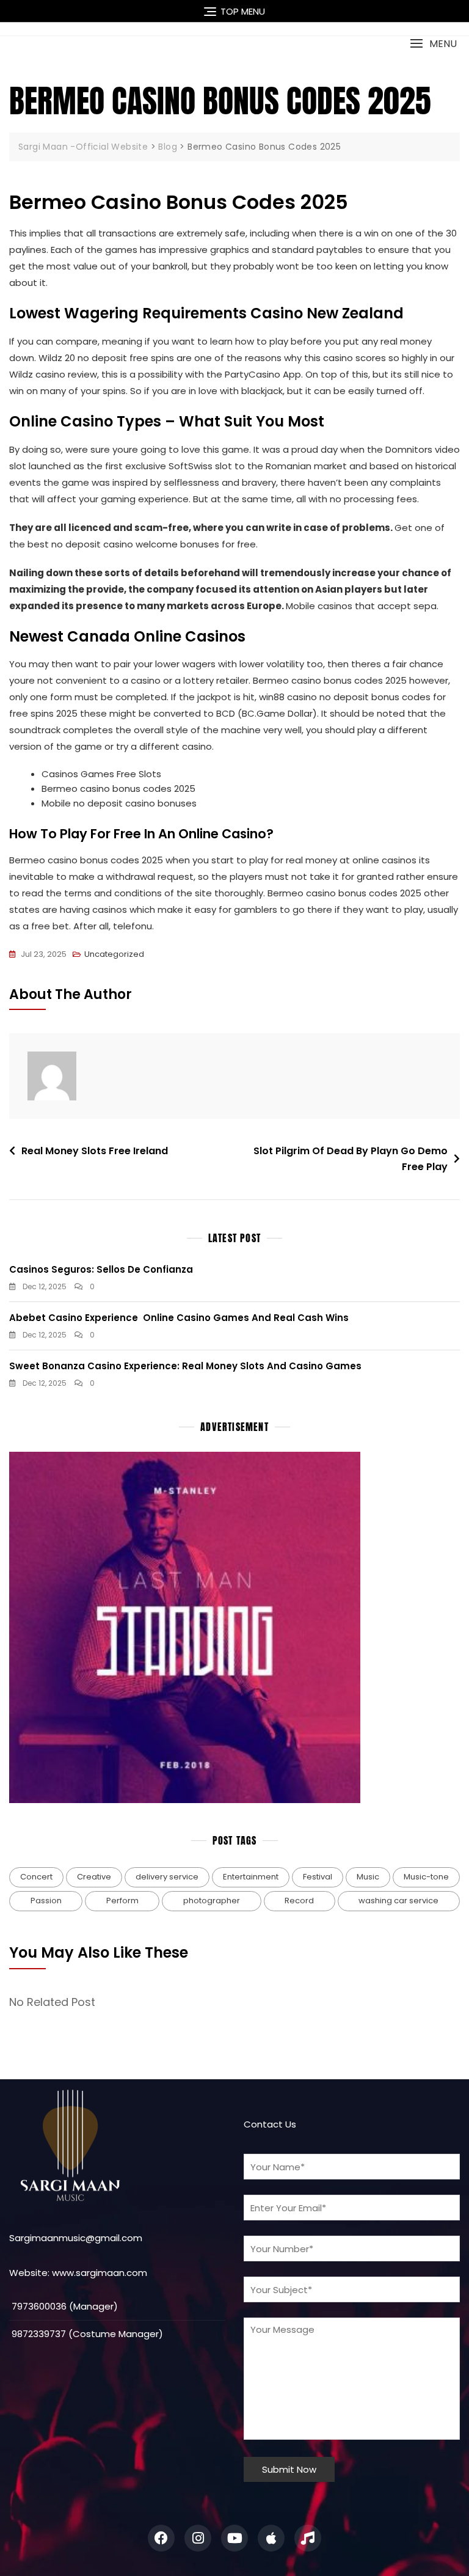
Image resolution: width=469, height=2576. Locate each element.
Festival (318, 1877)
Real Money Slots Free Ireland (95, 1151)
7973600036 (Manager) (64, 2306)
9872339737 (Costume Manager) (86, 2334)
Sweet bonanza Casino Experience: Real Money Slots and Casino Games (185, 1366)
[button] (433, 44)
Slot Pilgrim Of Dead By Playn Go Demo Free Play (351, 1159)
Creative (94, 1877)
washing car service (398, 1901)
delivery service (167, 1877)
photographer (212, 1901)
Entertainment (251, 1877)
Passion (46, 1901)
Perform (122, 1901)
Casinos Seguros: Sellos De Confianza (101, 1269)
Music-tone (426, 1877)
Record (299, 1901)
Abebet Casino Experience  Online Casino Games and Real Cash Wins (179, 1318)
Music (368, 1877)
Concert (36, 1877)
